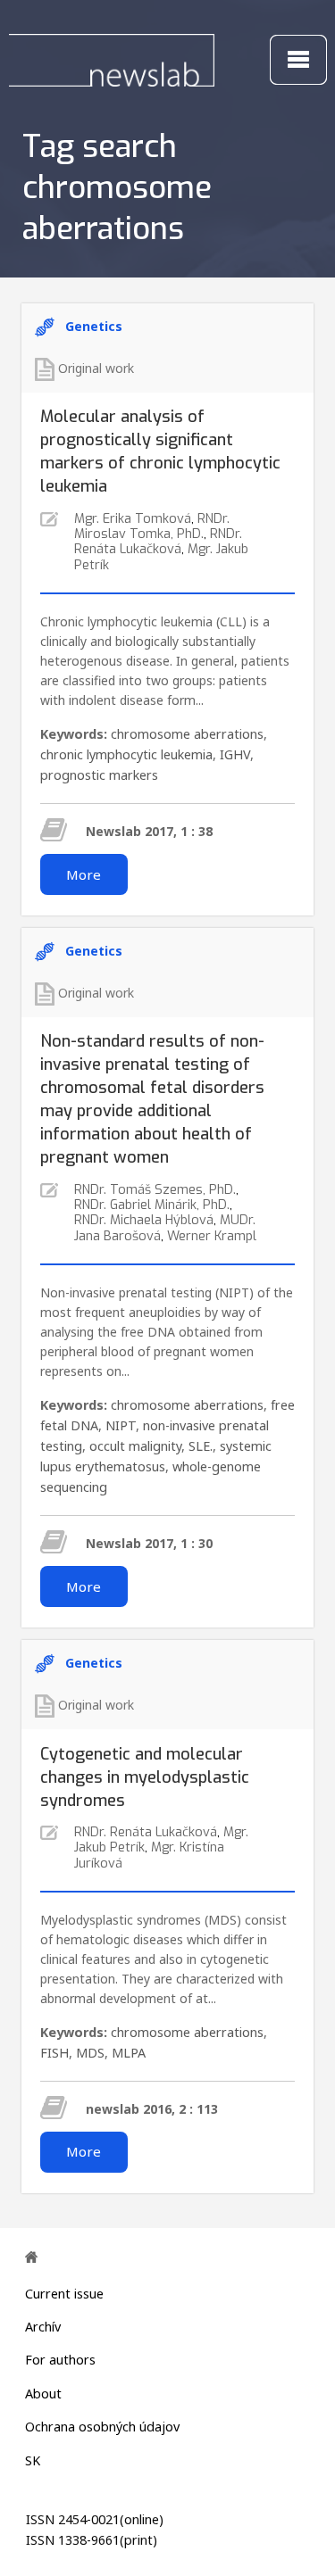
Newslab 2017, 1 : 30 (149, 1543)
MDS (90, 2053)
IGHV (235, 754)
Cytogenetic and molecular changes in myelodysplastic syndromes (145, 1777)
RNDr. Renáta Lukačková (158, 542)
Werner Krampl (212, 1236)
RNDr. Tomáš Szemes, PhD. (155, 1190)
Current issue (64, 2294)
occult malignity (135, 1446)
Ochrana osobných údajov (102, 2427)
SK (33, 2460)
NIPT (121, 1425)
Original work (96, 368)
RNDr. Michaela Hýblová (144, 1220)
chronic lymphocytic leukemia (126, 754)
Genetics (94, 326)
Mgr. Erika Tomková (133, 519)
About (43, 2394)
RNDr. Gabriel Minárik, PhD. (152, 1205)
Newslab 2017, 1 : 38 (149, 831)
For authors (60, 2360)
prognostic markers (99, 775)
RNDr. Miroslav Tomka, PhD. (152, 526)
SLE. (201, 1446)
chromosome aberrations (187, 734)
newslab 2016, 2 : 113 (152, 2109)
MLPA (129, 2053)
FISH (54, 2053)
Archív (43, 2327)
